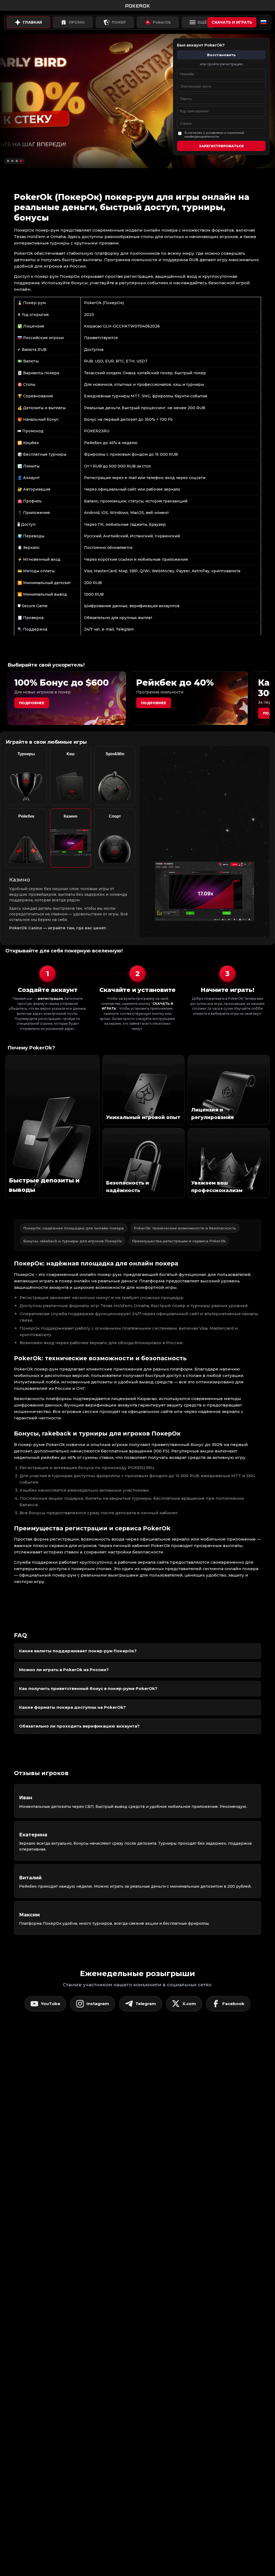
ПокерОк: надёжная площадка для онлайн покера (74, 1228)
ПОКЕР (119, 22)
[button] (8, 161)
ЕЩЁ (202, 22)
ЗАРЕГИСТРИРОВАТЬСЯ (221, 146)
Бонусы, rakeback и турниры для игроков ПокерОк (73, 1241)
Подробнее (32, 703)
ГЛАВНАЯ (32, 22)
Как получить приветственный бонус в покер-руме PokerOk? (88, 1688)
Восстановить (221, 55)
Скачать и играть (232, 22)
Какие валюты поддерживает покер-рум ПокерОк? (78, 1651)
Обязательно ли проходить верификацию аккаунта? (79, 1726)
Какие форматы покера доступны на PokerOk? (72, 1707)
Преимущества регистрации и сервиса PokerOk (179, 1241)
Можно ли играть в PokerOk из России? (64, 1670)
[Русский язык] (263, 22)
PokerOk (162, 22)
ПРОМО (77, 22)
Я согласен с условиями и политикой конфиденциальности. (214, 135)
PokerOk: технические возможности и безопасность (185, 1228)
